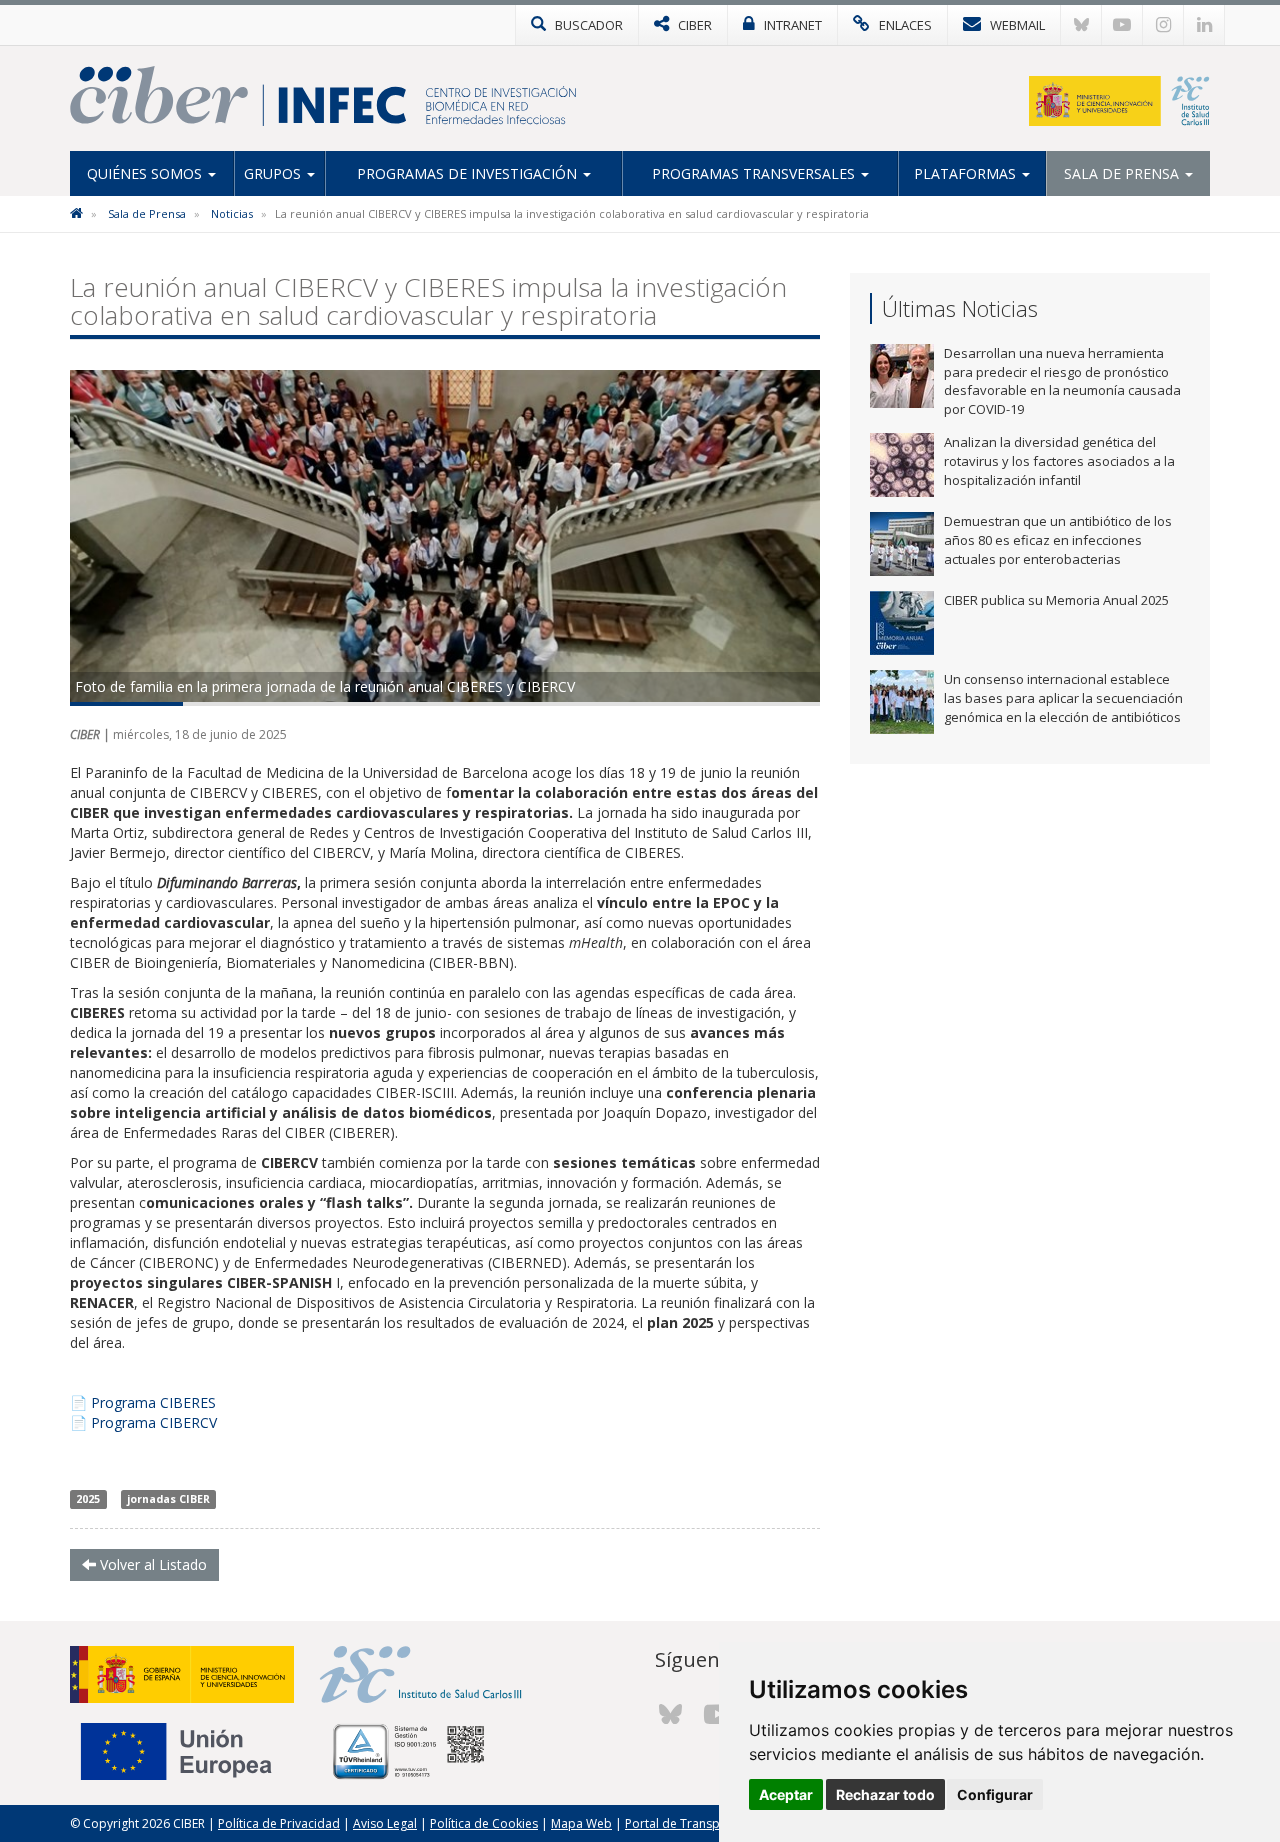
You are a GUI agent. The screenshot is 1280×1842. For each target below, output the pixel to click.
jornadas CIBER (168, 1499)
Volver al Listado (151, 1564)
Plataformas (967, 173)
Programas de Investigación (469, 173)
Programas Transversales (755, 173)
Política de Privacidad (279, 1823)
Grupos (274, 173)
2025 (88, 1499)
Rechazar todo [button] (885, 1794)
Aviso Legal (385, 1823)
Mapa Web (581, 1823)
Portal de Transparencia (693, 1823)
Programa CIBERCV (154, 1422)
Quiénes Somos (146, 173)
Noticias (232, 213)
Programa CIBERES (153, 1402)
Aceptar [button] (786, 1794)
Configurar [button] (995, 1794)
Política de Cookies (484, 1823)
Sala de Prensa (1123, 173)
